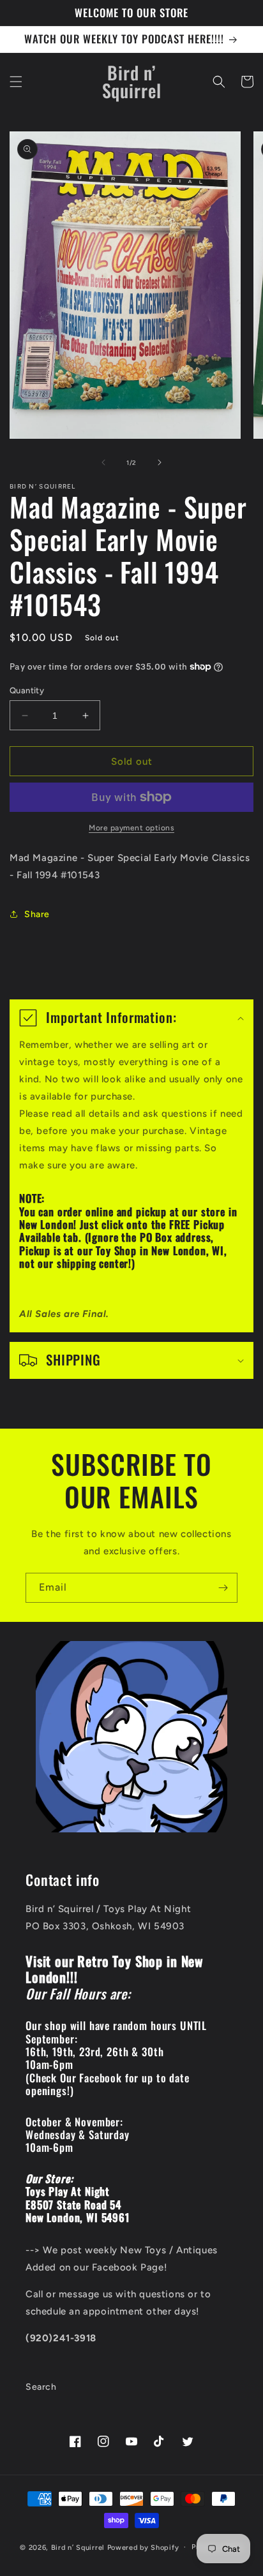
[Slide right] (160, 462)
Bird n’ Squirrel (79, 2547)
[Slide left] (103, 462)
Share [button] (37, 914)
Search (41, 2387)
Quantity (27, 690)
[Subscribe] (223, 1588)
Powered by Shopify (143, 2547)
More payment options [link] (131, 828)
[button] (16, 82)
